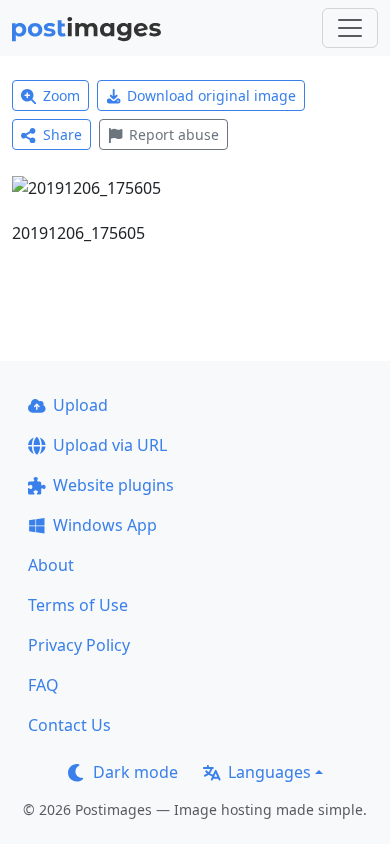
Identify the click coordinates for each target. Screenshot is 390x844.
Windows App (105, 525)
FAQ (43, 685)
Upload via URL (110, 445)
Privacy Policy (79, 645)
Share (62, 134)
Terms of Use (78, 605)
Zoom (61, 95)
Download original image (211, 95)
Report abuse (174, 134)
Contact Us (69, 725)
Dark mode (135, 772)
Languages (269, 772)
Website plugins (113, 485)
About (51, 565)
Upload (80, 405)
